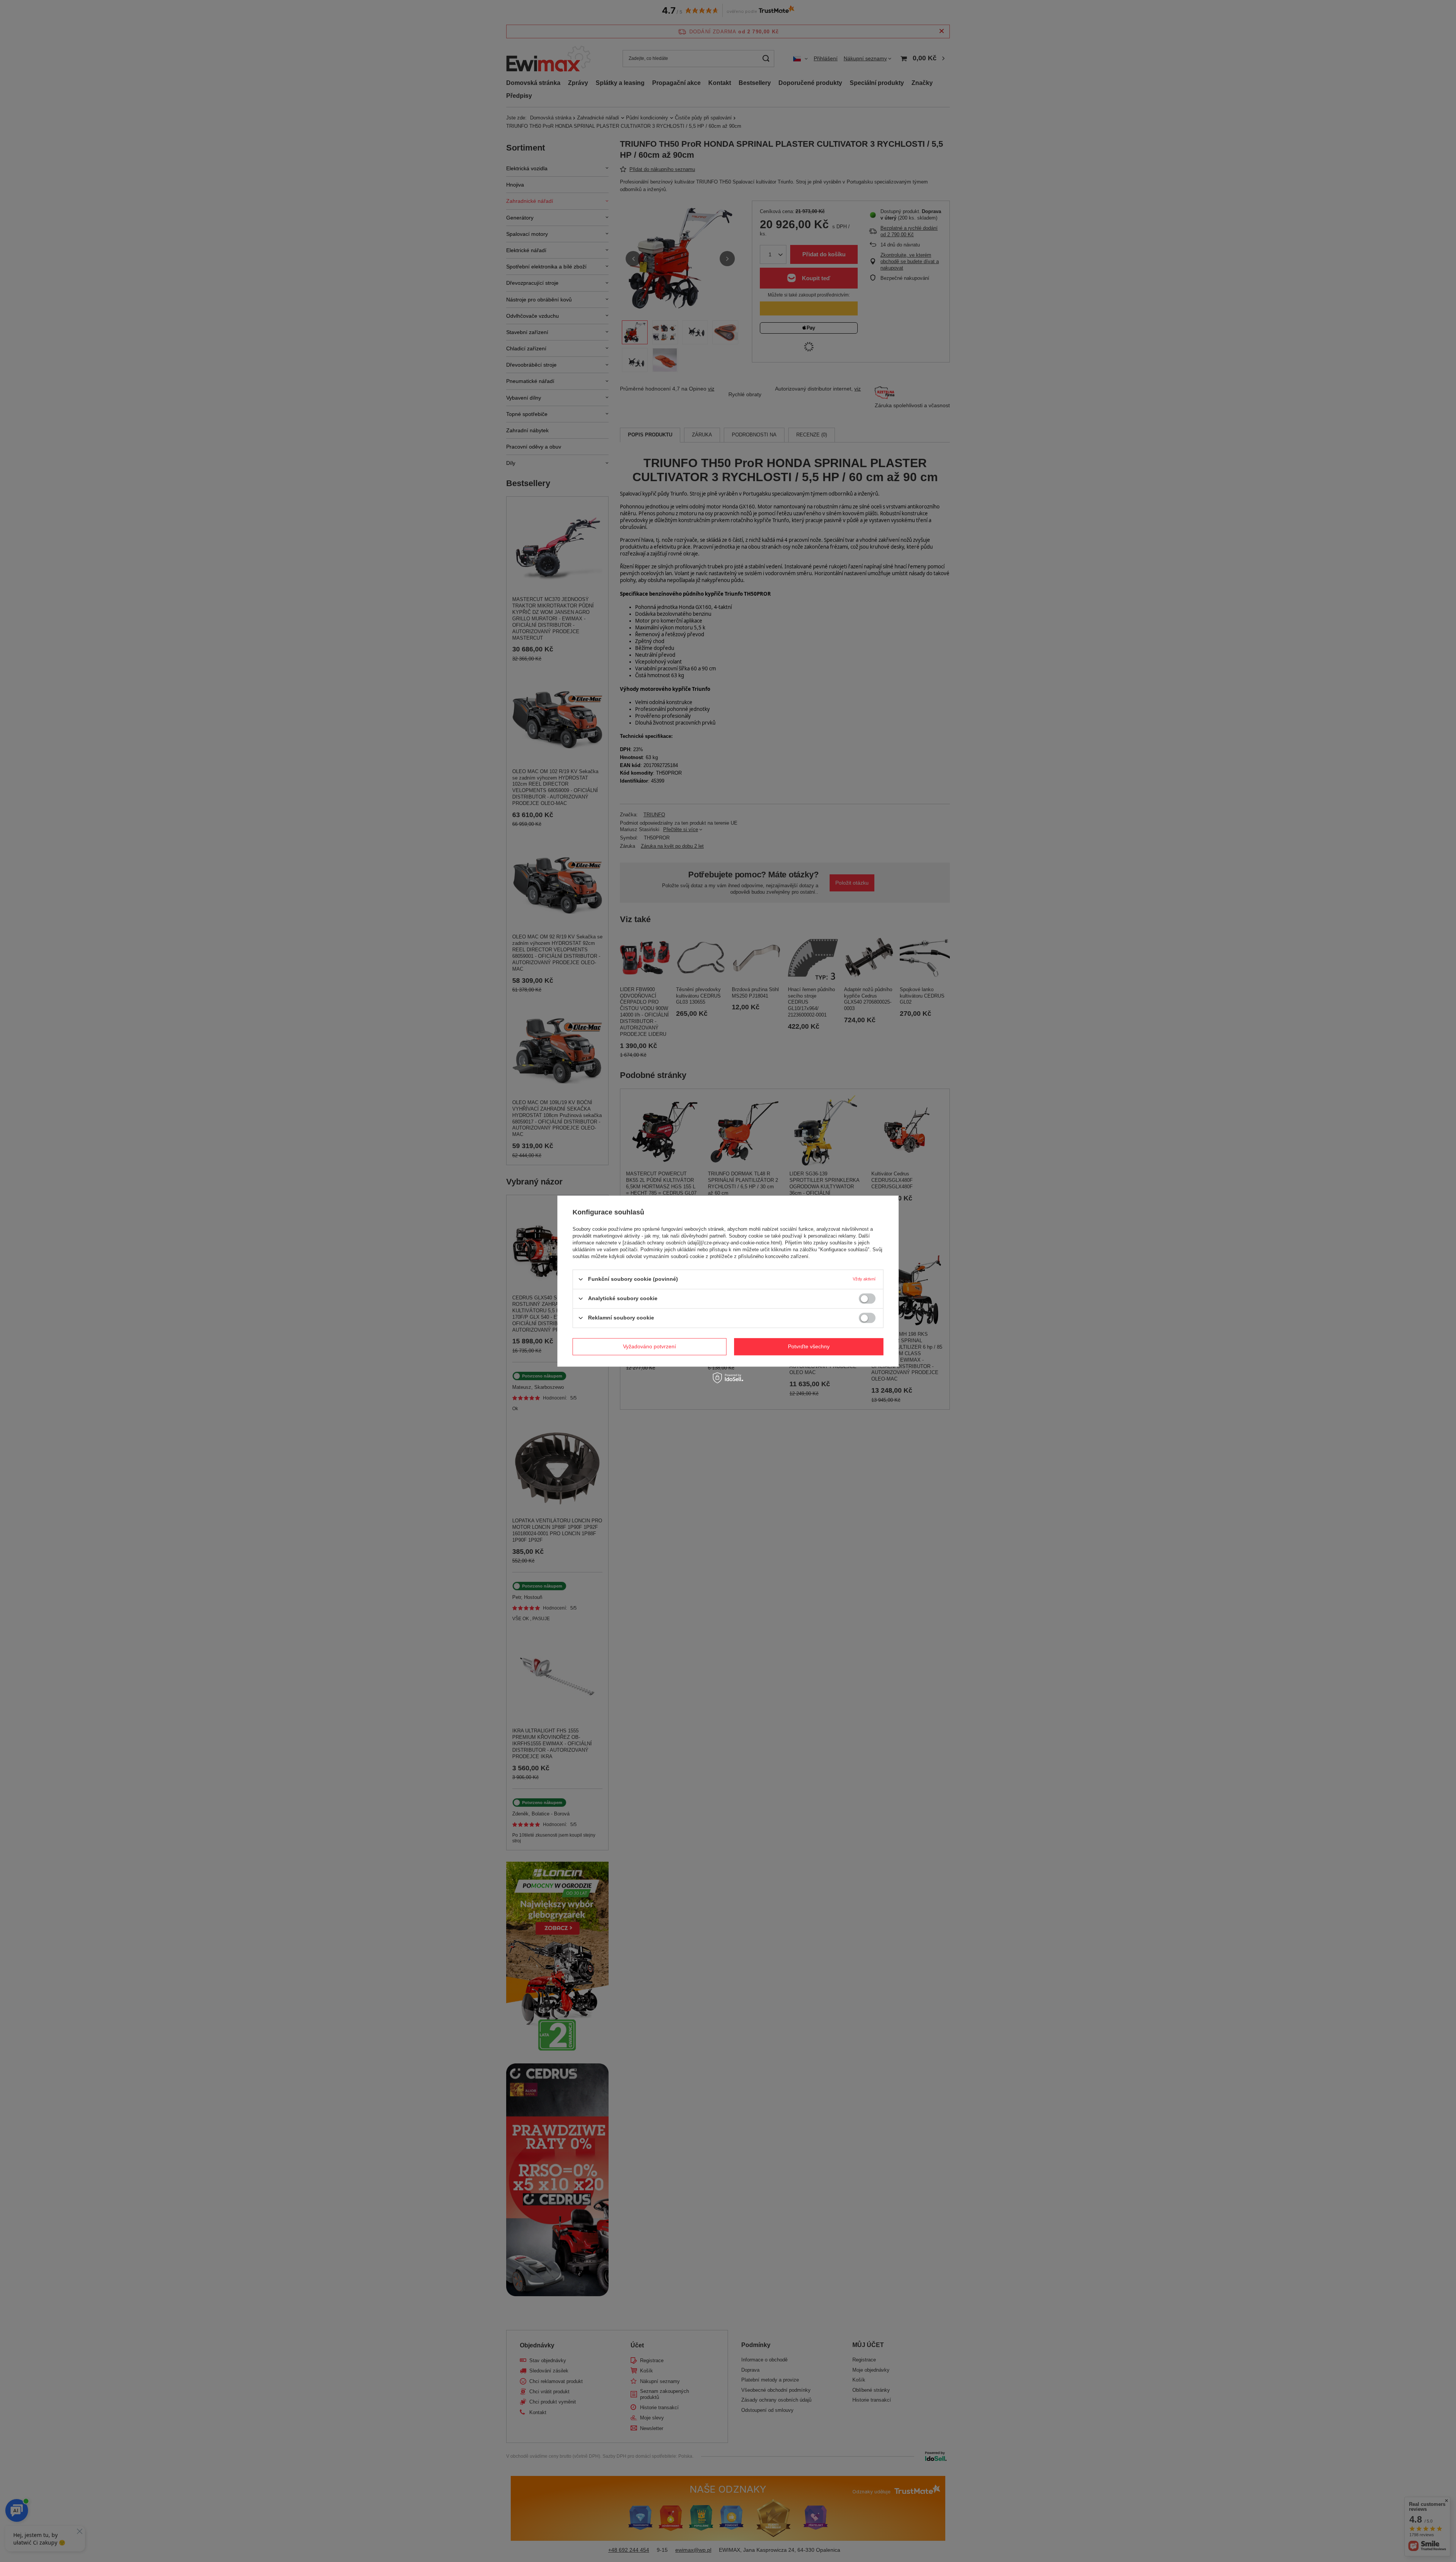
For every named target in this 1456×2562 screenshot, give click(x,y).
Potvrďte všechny (809, 1346)
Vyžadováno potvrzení (650, 1346)
